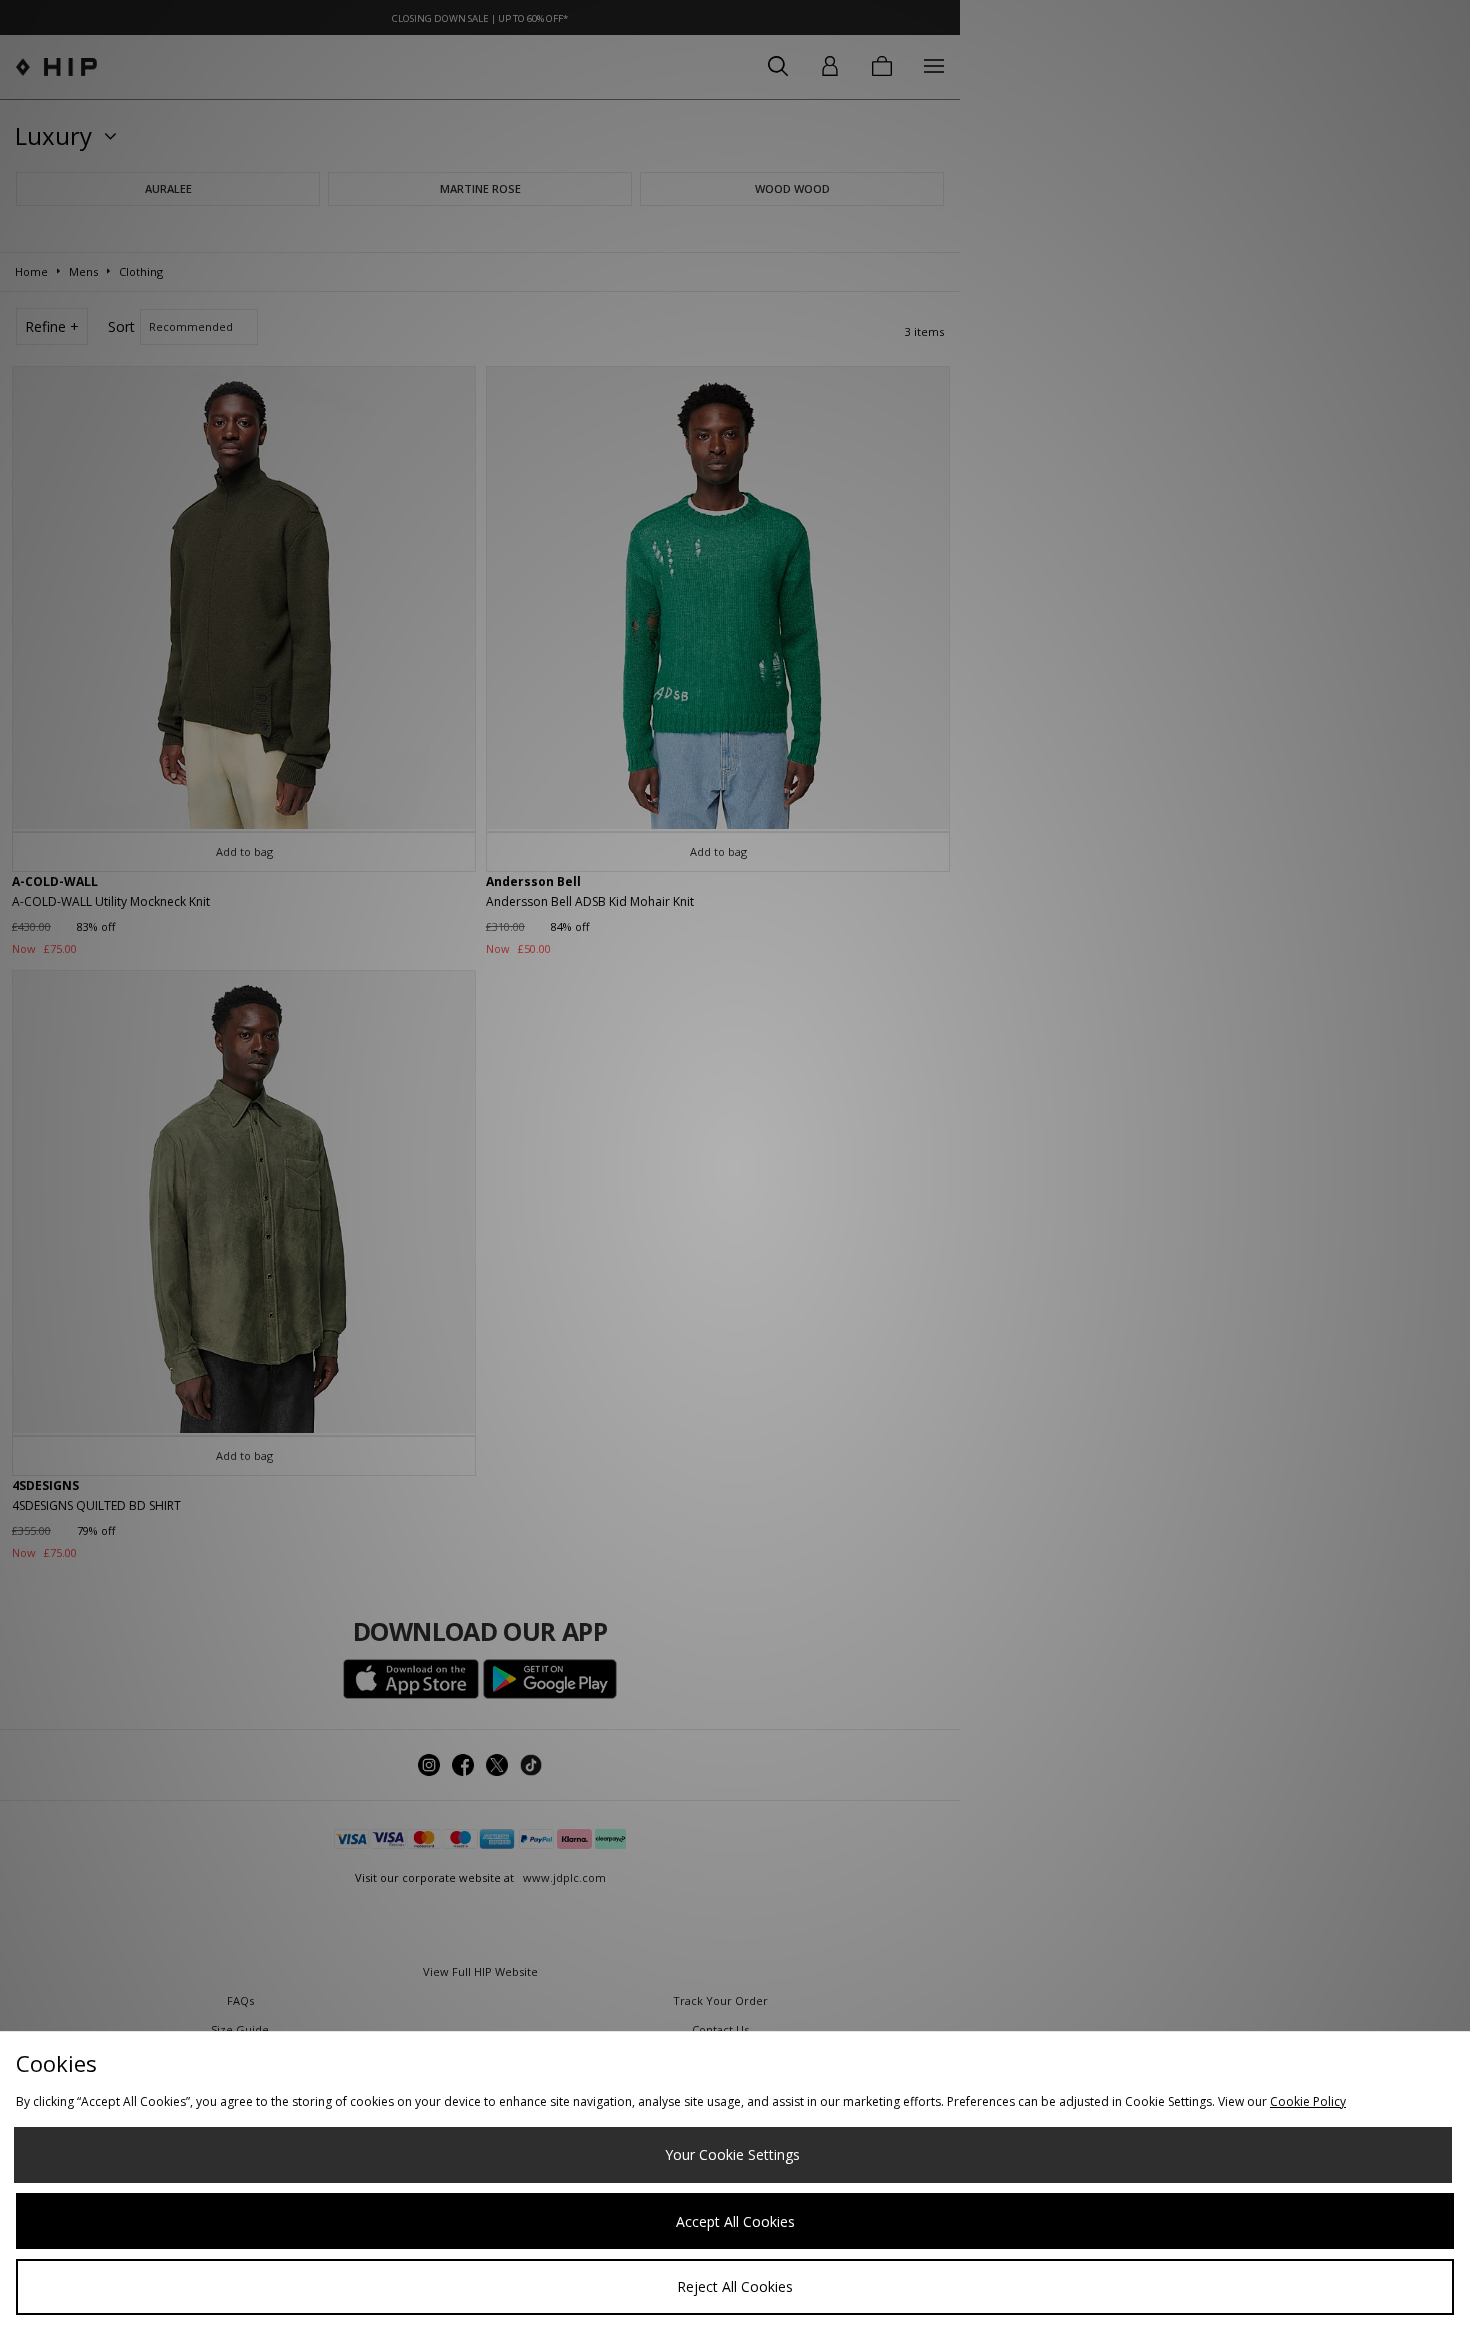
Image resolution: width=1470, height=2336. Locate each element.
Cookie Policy (1308, 2101)
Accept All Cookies (735, 2221)
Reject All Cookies (735, 2286)
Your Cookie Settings (732, 2154)
